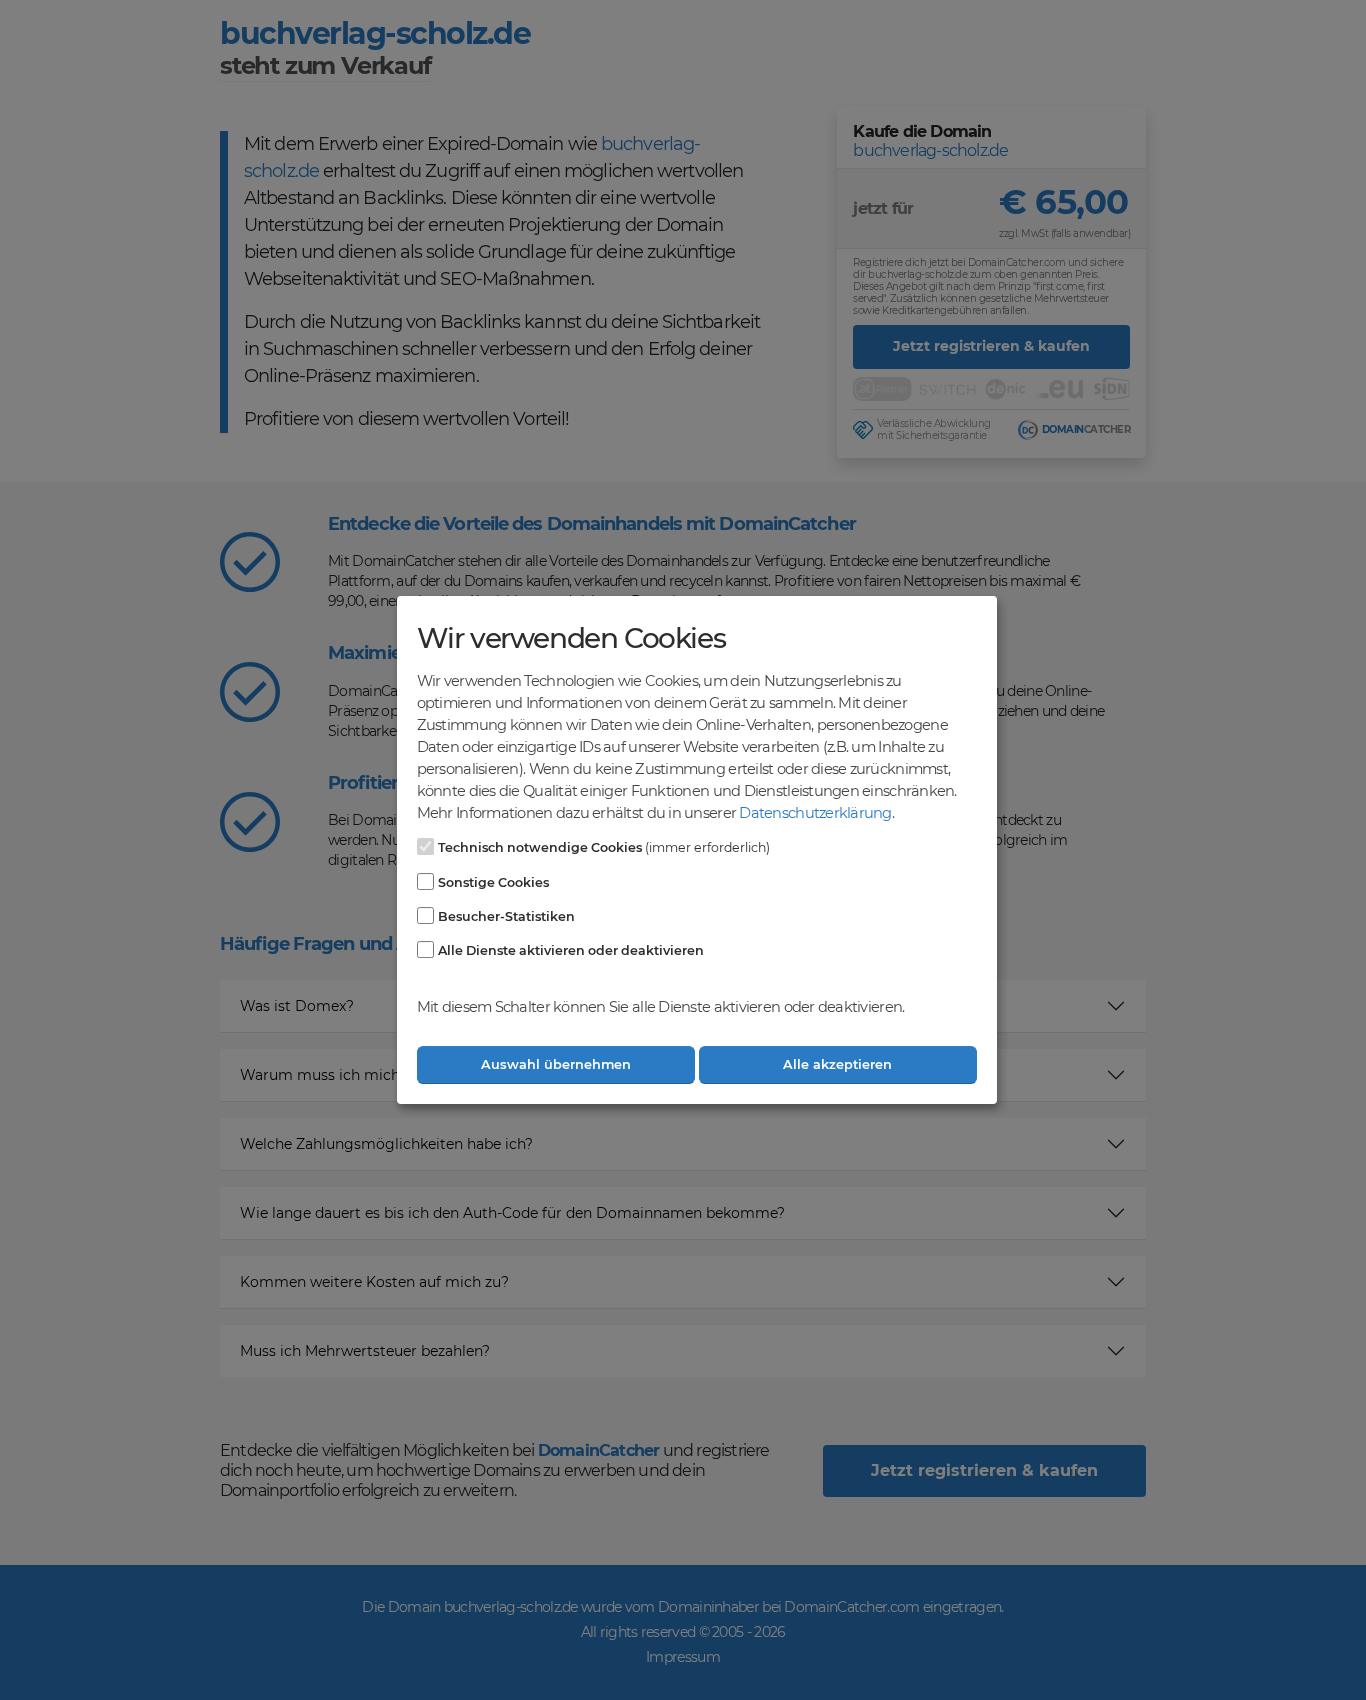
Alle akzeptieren (837, 1064)
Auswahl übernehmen (556, 1064)
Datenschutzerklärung (815, 813)
